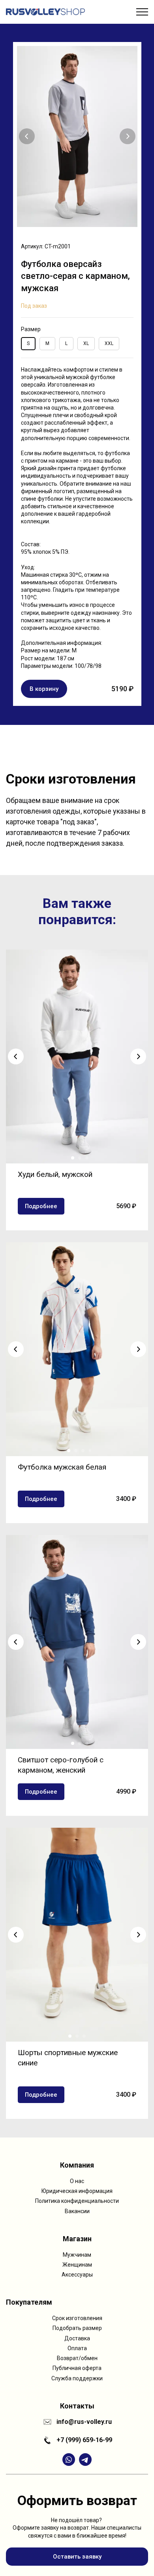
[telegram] (85, 2460)
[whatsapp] (69, 2460)
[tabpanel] (77, 374)
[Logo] (45, 12)
